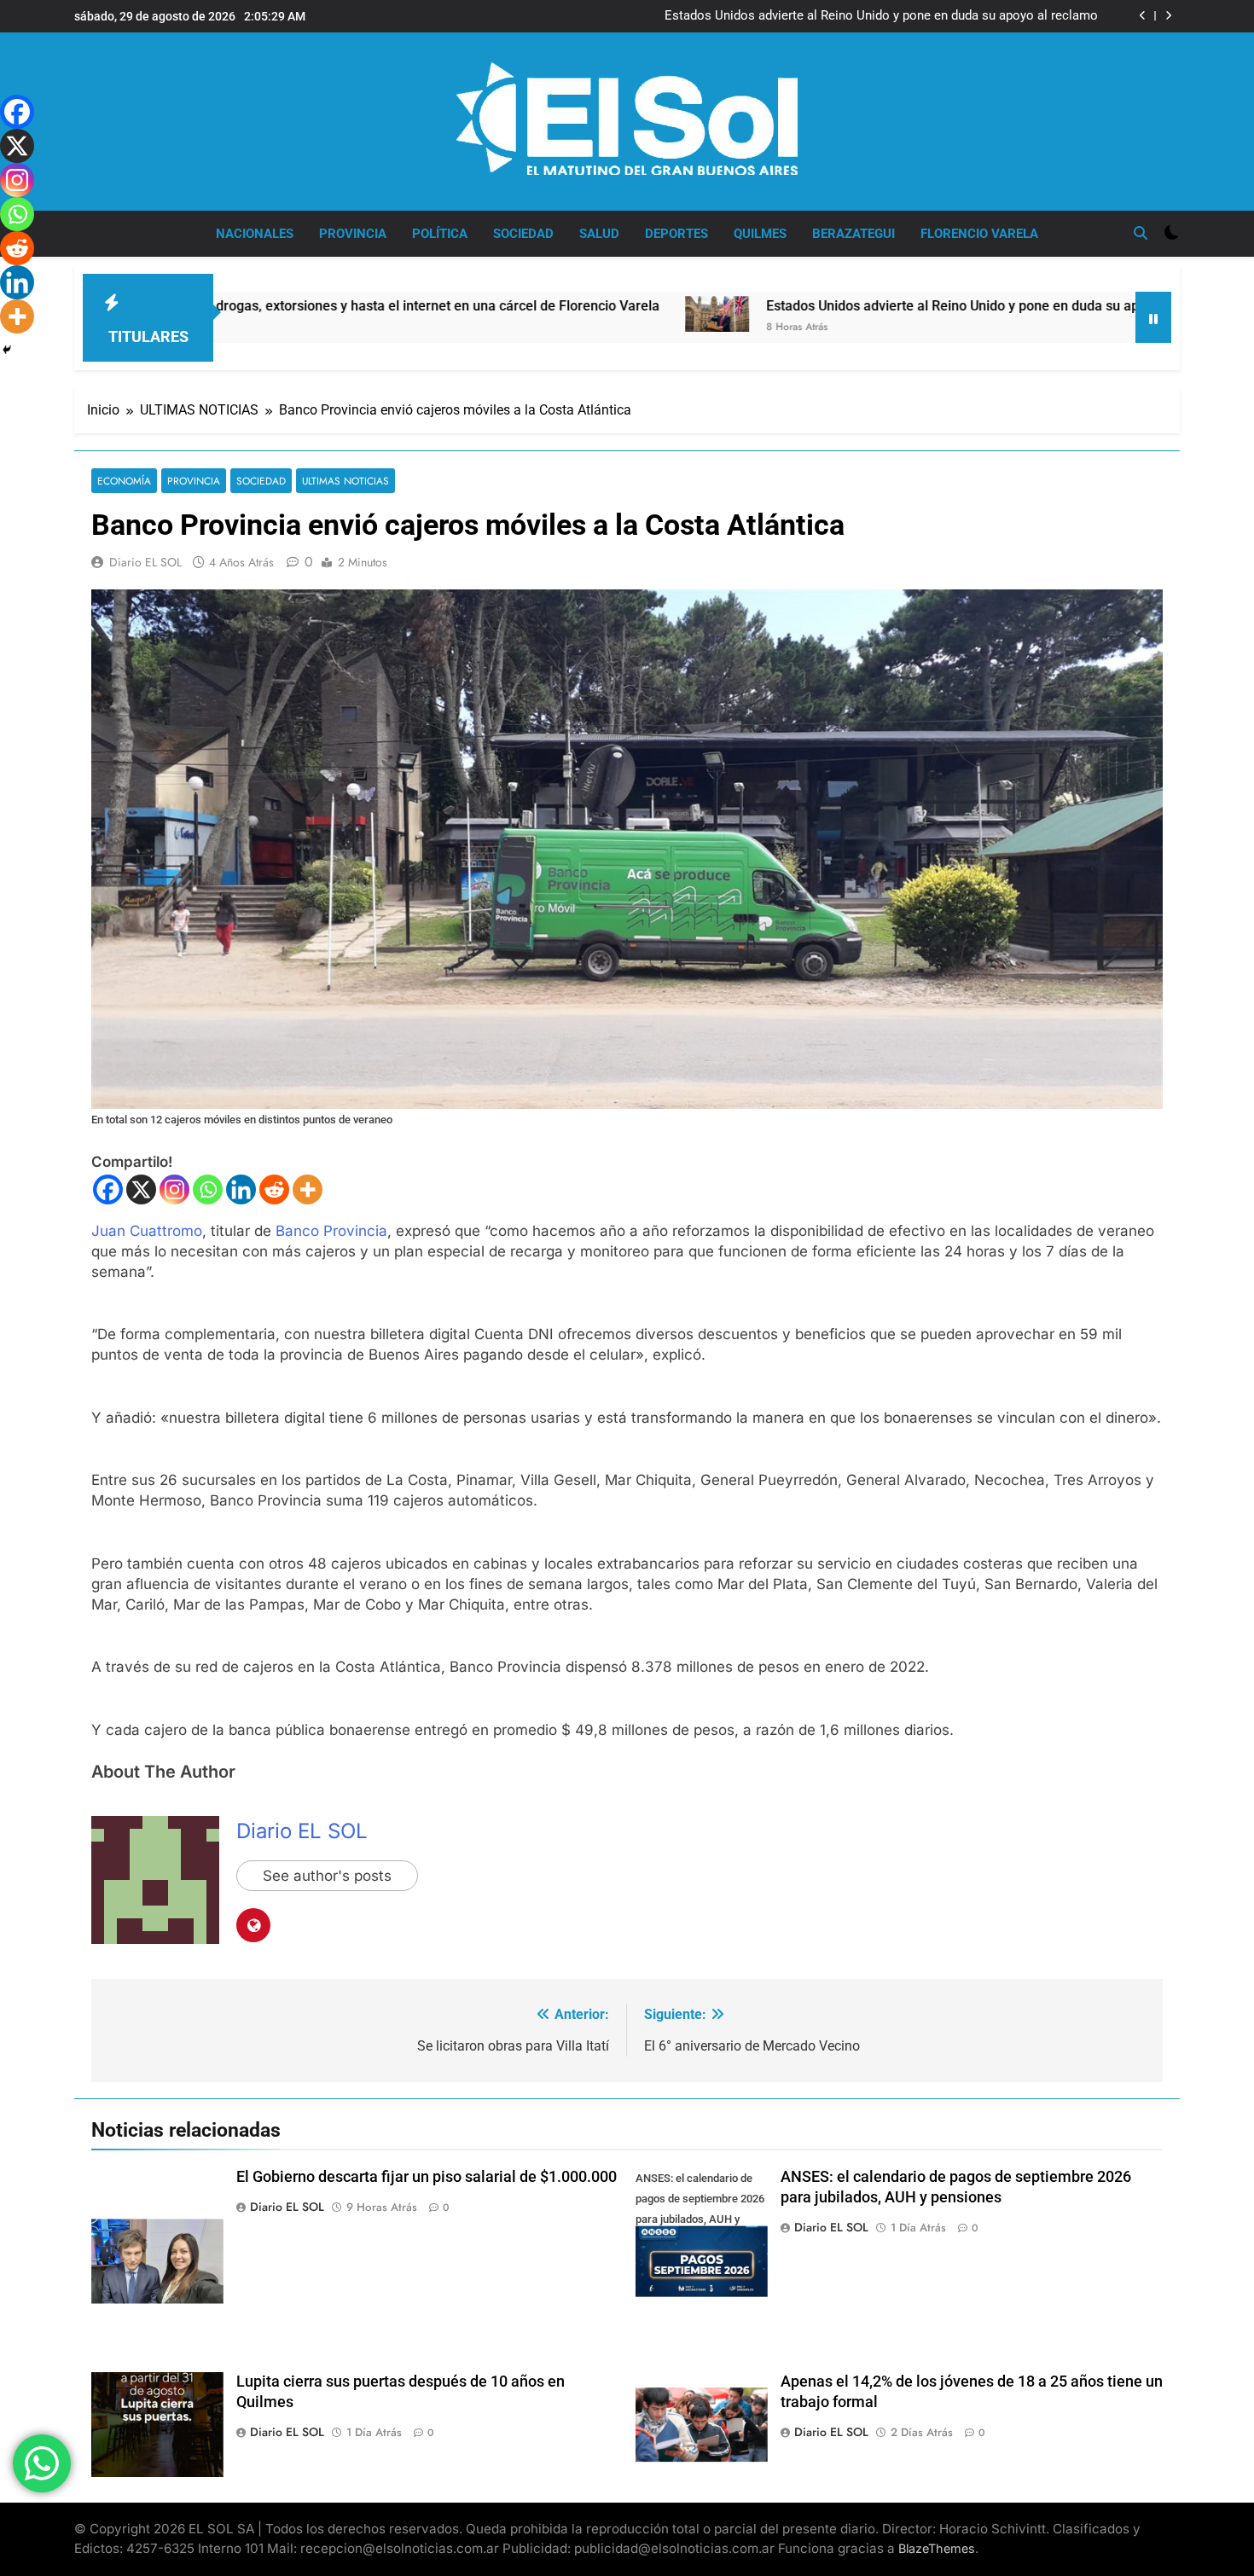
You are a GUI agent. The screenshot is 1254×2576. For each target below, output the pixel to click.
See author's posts (327, 1876)
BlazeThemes (937, 2548)
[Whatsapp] (208, 1189)
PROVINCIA (353, 234)
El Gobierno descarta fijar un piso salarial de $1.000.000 (427, 2177)
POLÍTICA (440, 234)
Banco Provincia (331, 1231)
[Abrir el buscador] (1141, 233)
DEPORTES (676, 234)
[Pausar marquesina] (1153, 317)
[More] (308, 1189)
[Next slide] (1168, 16)
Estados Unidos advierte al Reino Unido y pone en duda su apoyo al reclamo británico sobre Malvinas (881, 16)
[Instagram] (174, 1189)
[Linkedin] (241, 1189)
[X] (141, 1189)
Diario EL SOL (145, 562)
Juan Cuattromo (147, 1231)
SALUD (599, 234)
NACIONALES (255, 234)
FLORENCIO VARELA (979, 234)
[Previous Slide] (1143, 16)
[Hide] (7, 350)
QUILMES (760, 234)
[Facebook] (108, 1189)
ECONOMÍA (124, 481)
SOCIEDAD (523, 234)
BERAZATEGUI (853, 234)
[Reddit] (274, 1189)
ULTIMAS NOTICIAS (345, 481)
